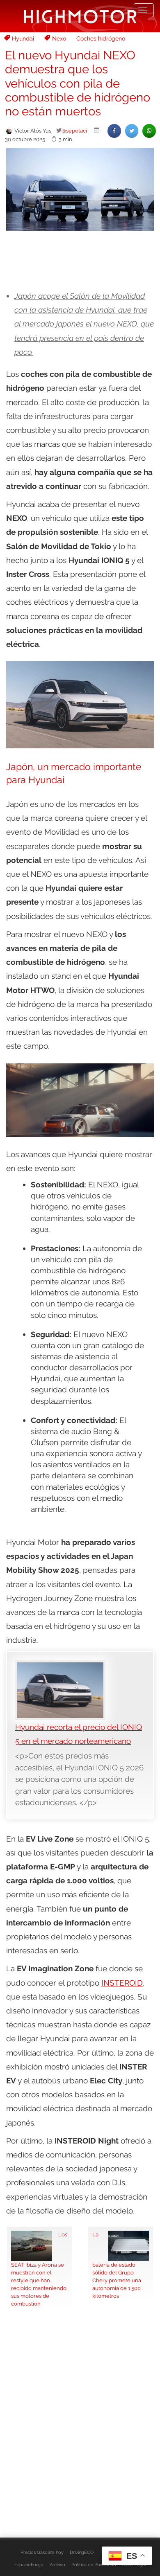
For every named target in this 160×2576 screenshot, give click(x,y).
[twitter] (132, 131)
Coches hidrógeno (101, 38)
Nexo (59, 38)
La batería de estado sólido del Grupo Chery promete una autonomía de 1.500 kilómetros (117, 2265)
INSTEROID (122, 1983)
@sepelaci (74, 131)
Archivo (57, 2565)
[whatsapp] (149, 131)
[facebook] (114, 131)
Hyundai (23, 38)
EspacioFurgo (29, 2565)
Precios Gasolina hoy (42, 2552)
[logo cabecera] (80, 16)
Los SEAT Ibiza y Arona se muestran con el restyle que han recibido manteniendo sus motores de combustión (39, 2269)
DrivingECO (82, 2552)
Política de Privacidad (94, 2565)
